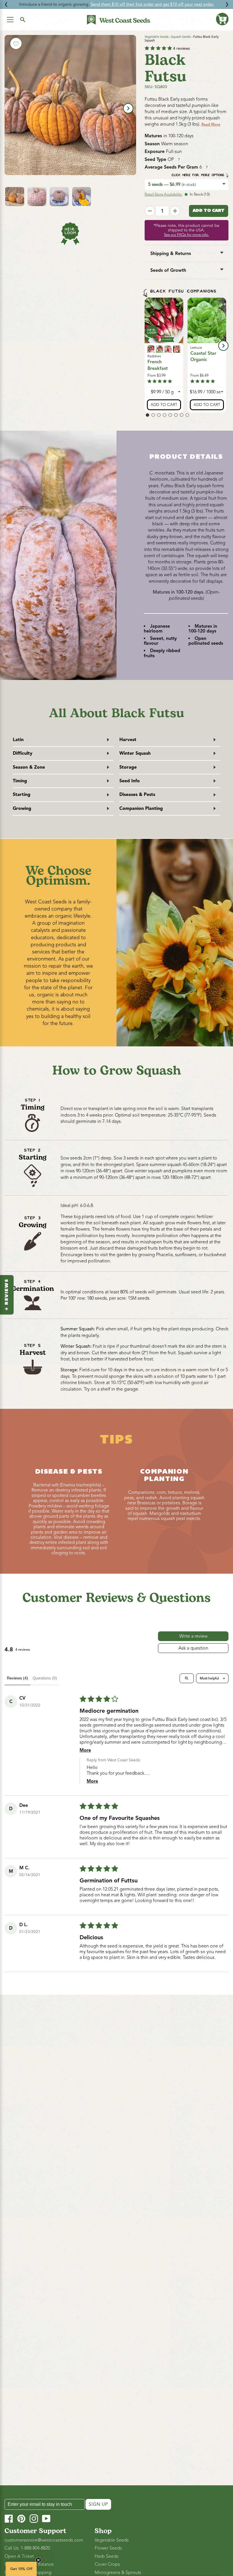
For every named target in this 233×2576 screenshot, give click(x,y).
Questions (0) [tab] (45, 1678)
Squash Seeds (181, 37)
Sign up (98, 2504)
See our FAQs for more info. (186, 235)
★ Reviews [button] (7, 1295)
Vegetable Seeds (157, 37)
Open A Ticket (19, 2556)
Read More (211, 125)
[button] (222, 19)
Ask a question (193, 1648)
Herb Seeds (107, 2556)
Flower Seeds (108, 2548)
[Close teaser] (38, 2560)
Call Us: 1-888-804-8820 (27, 2548)
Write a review (193, 1636)
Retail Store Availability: (164, 194)
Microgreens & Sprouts (118, 2573)
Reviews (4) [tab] (17, 1678)
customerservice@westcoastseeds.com (44, 2540)
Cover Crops (107, 2564)
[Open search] (187, 1678)
